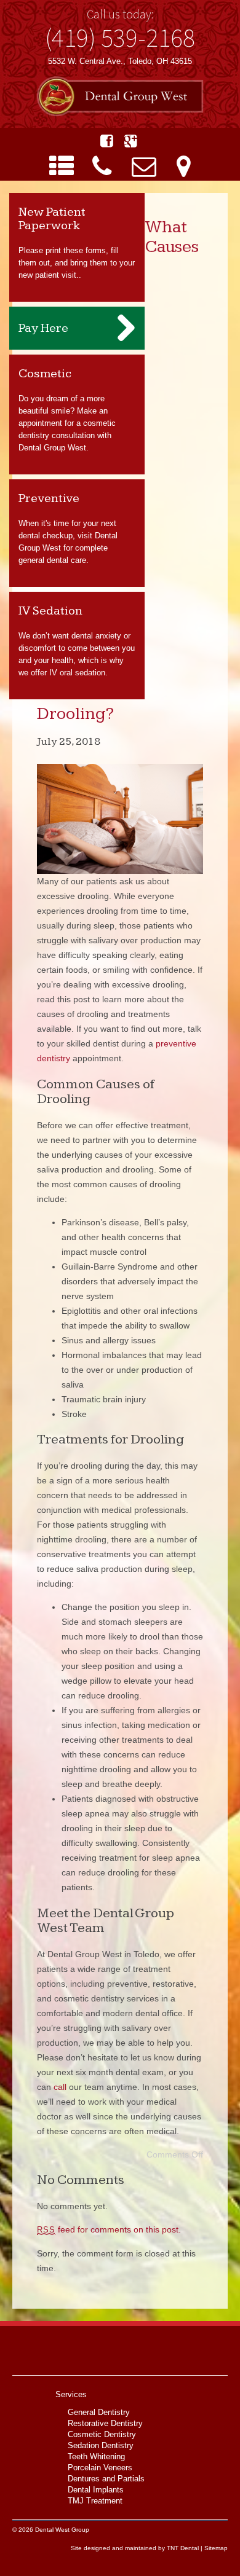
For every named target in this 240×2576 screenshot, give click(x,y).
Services (71, 2394)
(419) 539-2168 (120, 37)
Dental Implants (96, 2490)
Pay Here (43, 328)
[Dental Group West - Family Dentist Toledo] (120, 97)
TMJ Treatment (95, 2501)
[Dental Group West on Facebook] (107, 141)
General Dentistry (99, 2412)
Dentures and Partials (106, 2479)
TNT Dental (183, 2548)
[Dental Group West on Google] (131, 141)
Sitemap (216, 2548)
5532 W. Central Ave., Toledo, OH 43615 (120, 61)
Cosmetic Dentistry (102, 2434)
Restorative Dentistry (105, 2423)
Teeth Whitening (96, 2456)
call (60, 2087)
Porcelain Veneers (100, 2468)
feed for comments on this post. (109, 2229)
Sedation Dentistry (101, 2445)
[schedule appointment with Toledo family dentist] (144, 167)
